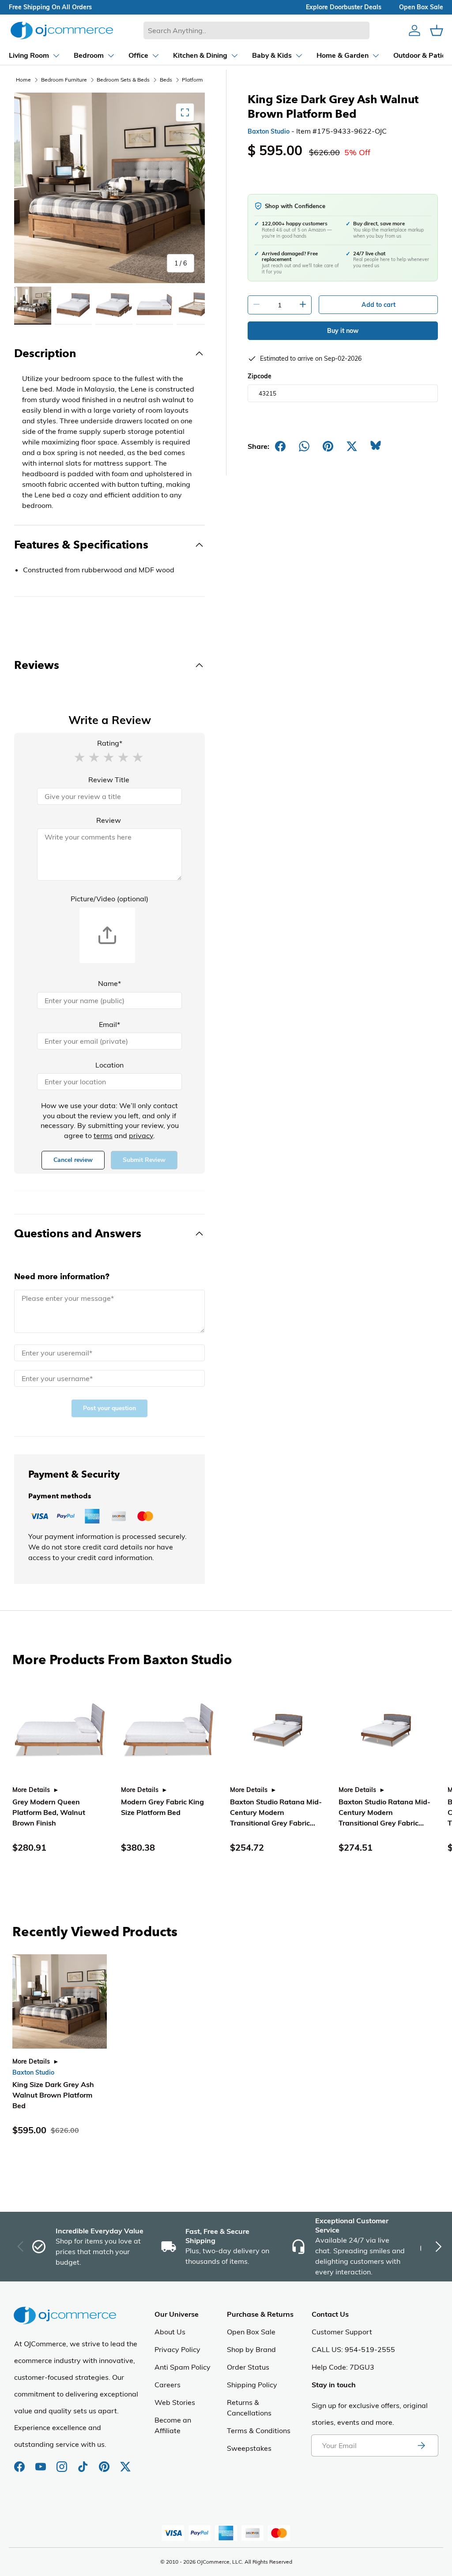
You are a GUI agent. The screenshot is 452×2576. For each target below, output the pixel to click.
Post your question (109, 1408)
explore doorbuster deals (344, 7)
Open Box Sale (251, 2332)
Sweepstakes (249, 2448)
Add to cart (379, 305)
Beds (166, 80)
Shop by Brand (251, 2349)
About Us (170, 2332)
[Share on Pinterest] (328, 446)
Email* (109, 1024)
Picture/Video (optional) (109, 899)
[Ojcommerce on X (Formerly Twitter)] (125, 2462)
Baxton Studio (269, 131)
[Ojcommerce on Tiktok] (84, 2462)
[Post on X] (352, 446)
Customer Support (342, 2332)
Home (23, 80)
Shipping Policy (252, 2385)
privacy (141, 1135)
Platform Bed (198, 80)
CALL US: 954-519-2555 (353, 2349)
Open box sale (421, 7)
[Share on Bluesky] (376, 446)
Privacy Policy (177, 2349)
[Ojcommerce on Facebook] (20, 2462)
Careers (168, 2385)
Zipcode (260, 376)
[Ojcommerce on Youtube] (41, 2462)
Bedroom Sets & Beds (123, 80)
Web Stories (175, 2402)
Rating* (110, 743)
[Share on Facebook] (280, 446)
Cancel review (73, 1160)
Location (109, 1065)
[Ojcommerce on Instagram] (63, 2462)
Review (109, 820)
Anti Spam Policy (183, 2367)
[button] (79, 757)
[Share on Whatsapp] (304, 446)
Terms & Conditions (259, 2430)
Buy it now (343, 331)
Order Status (248, 2367)
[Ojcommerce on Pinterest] (105, 2462)
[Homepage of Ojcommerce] (62, 30)
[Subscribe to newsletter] (421, 2445)
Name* (109, 983)
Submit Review (144, 1160)
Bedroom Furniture (64, 80)
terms (103, 1135)
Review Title (109, 780)
